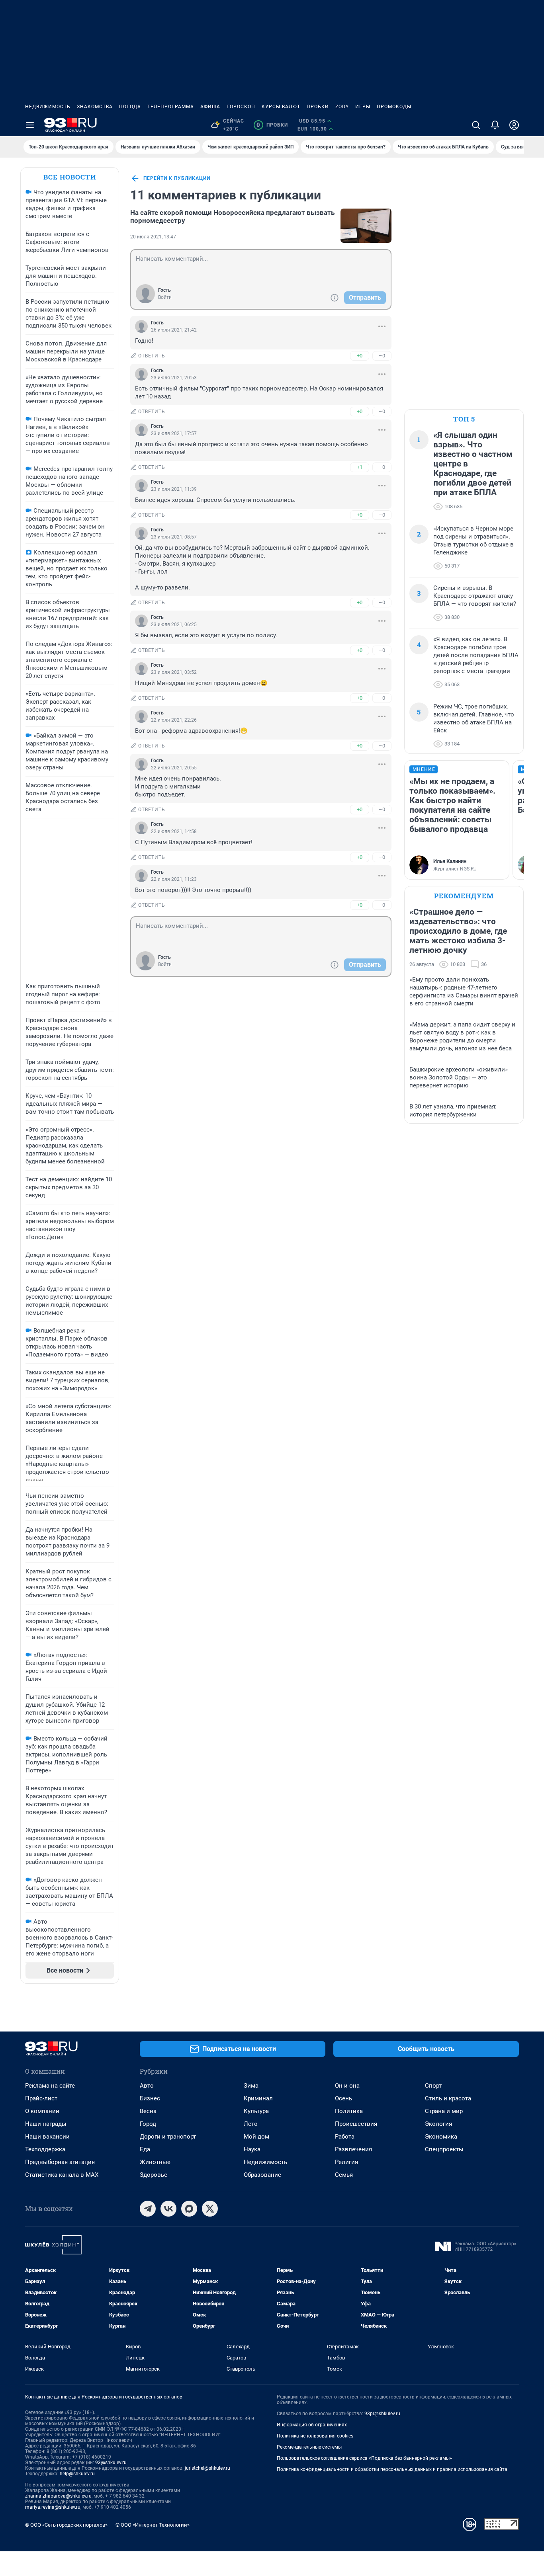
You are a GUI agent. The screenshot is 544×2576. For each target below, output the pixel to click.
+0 (360, 356)
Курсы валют (281, 107)
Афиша (210, 107)
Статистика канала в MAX (62, 2175)
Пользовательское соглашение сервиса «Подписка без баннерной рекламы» (364, 2458)
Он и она (347, 2086)
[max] (189, 2209)
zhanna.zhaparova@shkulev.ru (58, 2496)
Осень (343, 2098)
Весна (148, 2111)
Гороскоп (241, 107)
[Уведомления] (495, 125)
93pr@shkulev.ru (382, 2414)
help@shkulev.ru (77, 2474)
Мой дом (256, 2137)
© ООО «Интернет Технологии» (153, 2525)
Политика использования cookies (315, 2436)
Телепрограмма (171, 107)
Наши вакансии (47, 2137)
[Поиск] (476, 125)
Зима (251, 2086)
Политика (349, 2111)
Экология (438, 2124)
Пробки (318, 107)
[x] (210, 2209)
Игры (363, 107)
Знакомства (95, 107)
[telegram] (148, 2209)
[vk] (168, 2209)
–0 (382, 356)
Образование (262, 2175)
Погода (130, 107)
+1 (360, 467)
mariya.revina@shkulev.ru (53, 2507)
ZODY (342, 107)
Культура (256, 2111)
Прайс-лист (41, 2098)
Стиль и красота (448, 2098)
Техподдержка (45, 2149)
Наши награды (46, 2124)
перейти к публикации (177, 178)
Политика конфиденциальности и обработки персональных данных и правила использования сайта (392, 2469)
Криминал (258, 2098)
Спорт (433, 2086)
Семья (344, 2175)
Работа (345, 2137)
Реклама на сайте (50, 2086)
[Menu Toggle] (30, 125)
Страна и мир (444, 2111)
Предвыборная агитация (60, 2162)
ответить (152, 356)
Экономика (441, 2137)
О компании (42, 2111)
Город (148, 2124)
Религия (346, 2162)
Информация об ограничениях (312, 2425)
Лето (251, 2124)
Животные (155, 2162)
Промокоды (394, 107)
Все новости (70, 177)
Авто (147, 2086)
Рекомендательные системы (309, 2447)
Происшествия (356, 2124)
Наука (252, 2149)
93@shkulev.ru (111, 2463)
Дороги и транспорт (168, 2137)
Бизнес (150, 2098)
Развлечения (353, 2149)
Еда (145, 2149)
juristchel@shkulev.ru (207, 2468)
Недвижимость (48, 107)
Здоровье (154, 2175)
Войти (165, 297)
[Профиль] (514, 125)
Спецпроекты (444, 2149)
